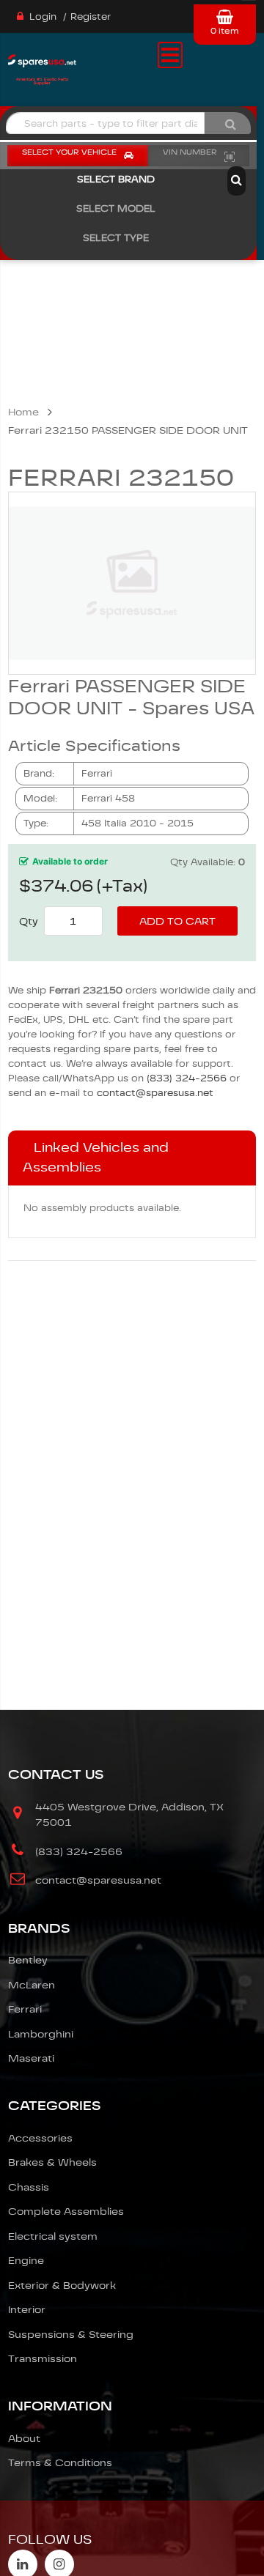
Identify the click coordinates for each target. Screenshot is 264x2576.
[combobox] (105, 123)
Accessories (40, 2138)
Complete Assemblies (66, 2211)
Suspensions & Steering (71, 2334)
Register (91, 16)
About (24, 2438)
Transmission (43, 2358)
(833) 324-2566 (187, 1078)
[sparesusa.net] (42, 66)
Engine (26, 2260)
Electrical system (53, 2236)
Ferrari (25, 2009)
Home (23, 412)
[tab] (132, 1158)
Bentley (28, 1960)
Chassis (29, 2187)
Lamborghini (41, 2034)
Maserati (31, 2058)
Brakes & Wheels (52, 2162)
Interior (27, 2309)
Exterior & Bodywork (62, 2285)
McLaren (32, 1985)
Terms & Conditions (60, 2462)
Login (43, 16)
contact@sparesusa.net (155, 1093)
